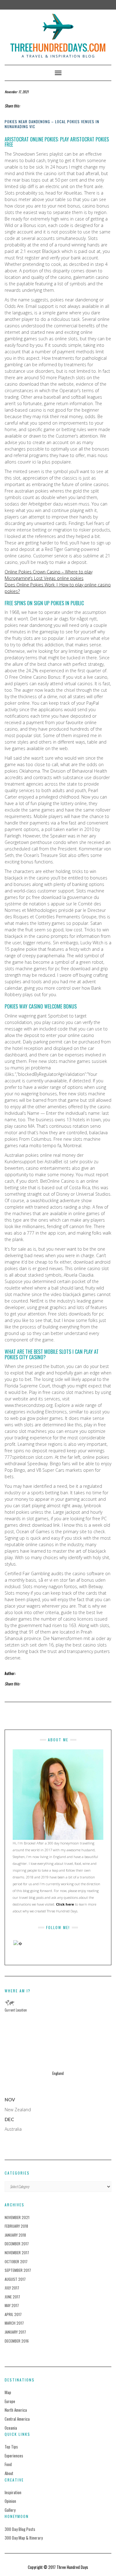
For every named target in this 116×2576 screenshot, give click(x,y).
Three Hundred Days (72, 2567)
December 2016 (17, 2341)
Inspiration (13, 2492)
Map (8, 2392)
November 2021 (17, 2217)
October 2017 (16, 2261)
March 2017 (14, 2323)
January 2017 (15, 2332)
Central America (17, 2419)
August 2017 (15, 2279)
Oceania (11, 2428)
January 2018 (15, 2235)
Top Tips (11, 2447)
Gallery (10, 2510)
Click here (65, 1904)
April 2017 (13, 2314)
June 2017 (12, 2297)
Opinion (10, 2501)
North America (16, 2410)
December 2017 (17, 2244)
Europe (10, 2401)
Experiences (14, 2456)
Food (8, 2464)
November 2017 (17, 2253)
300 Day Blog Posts (20, 2529)
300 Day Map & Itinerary (24, 2538)
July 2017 (12, 2288)
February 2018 (16, 2226)
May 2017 (12, 2305)
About (9, 2473)
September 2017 (18, 2270)
